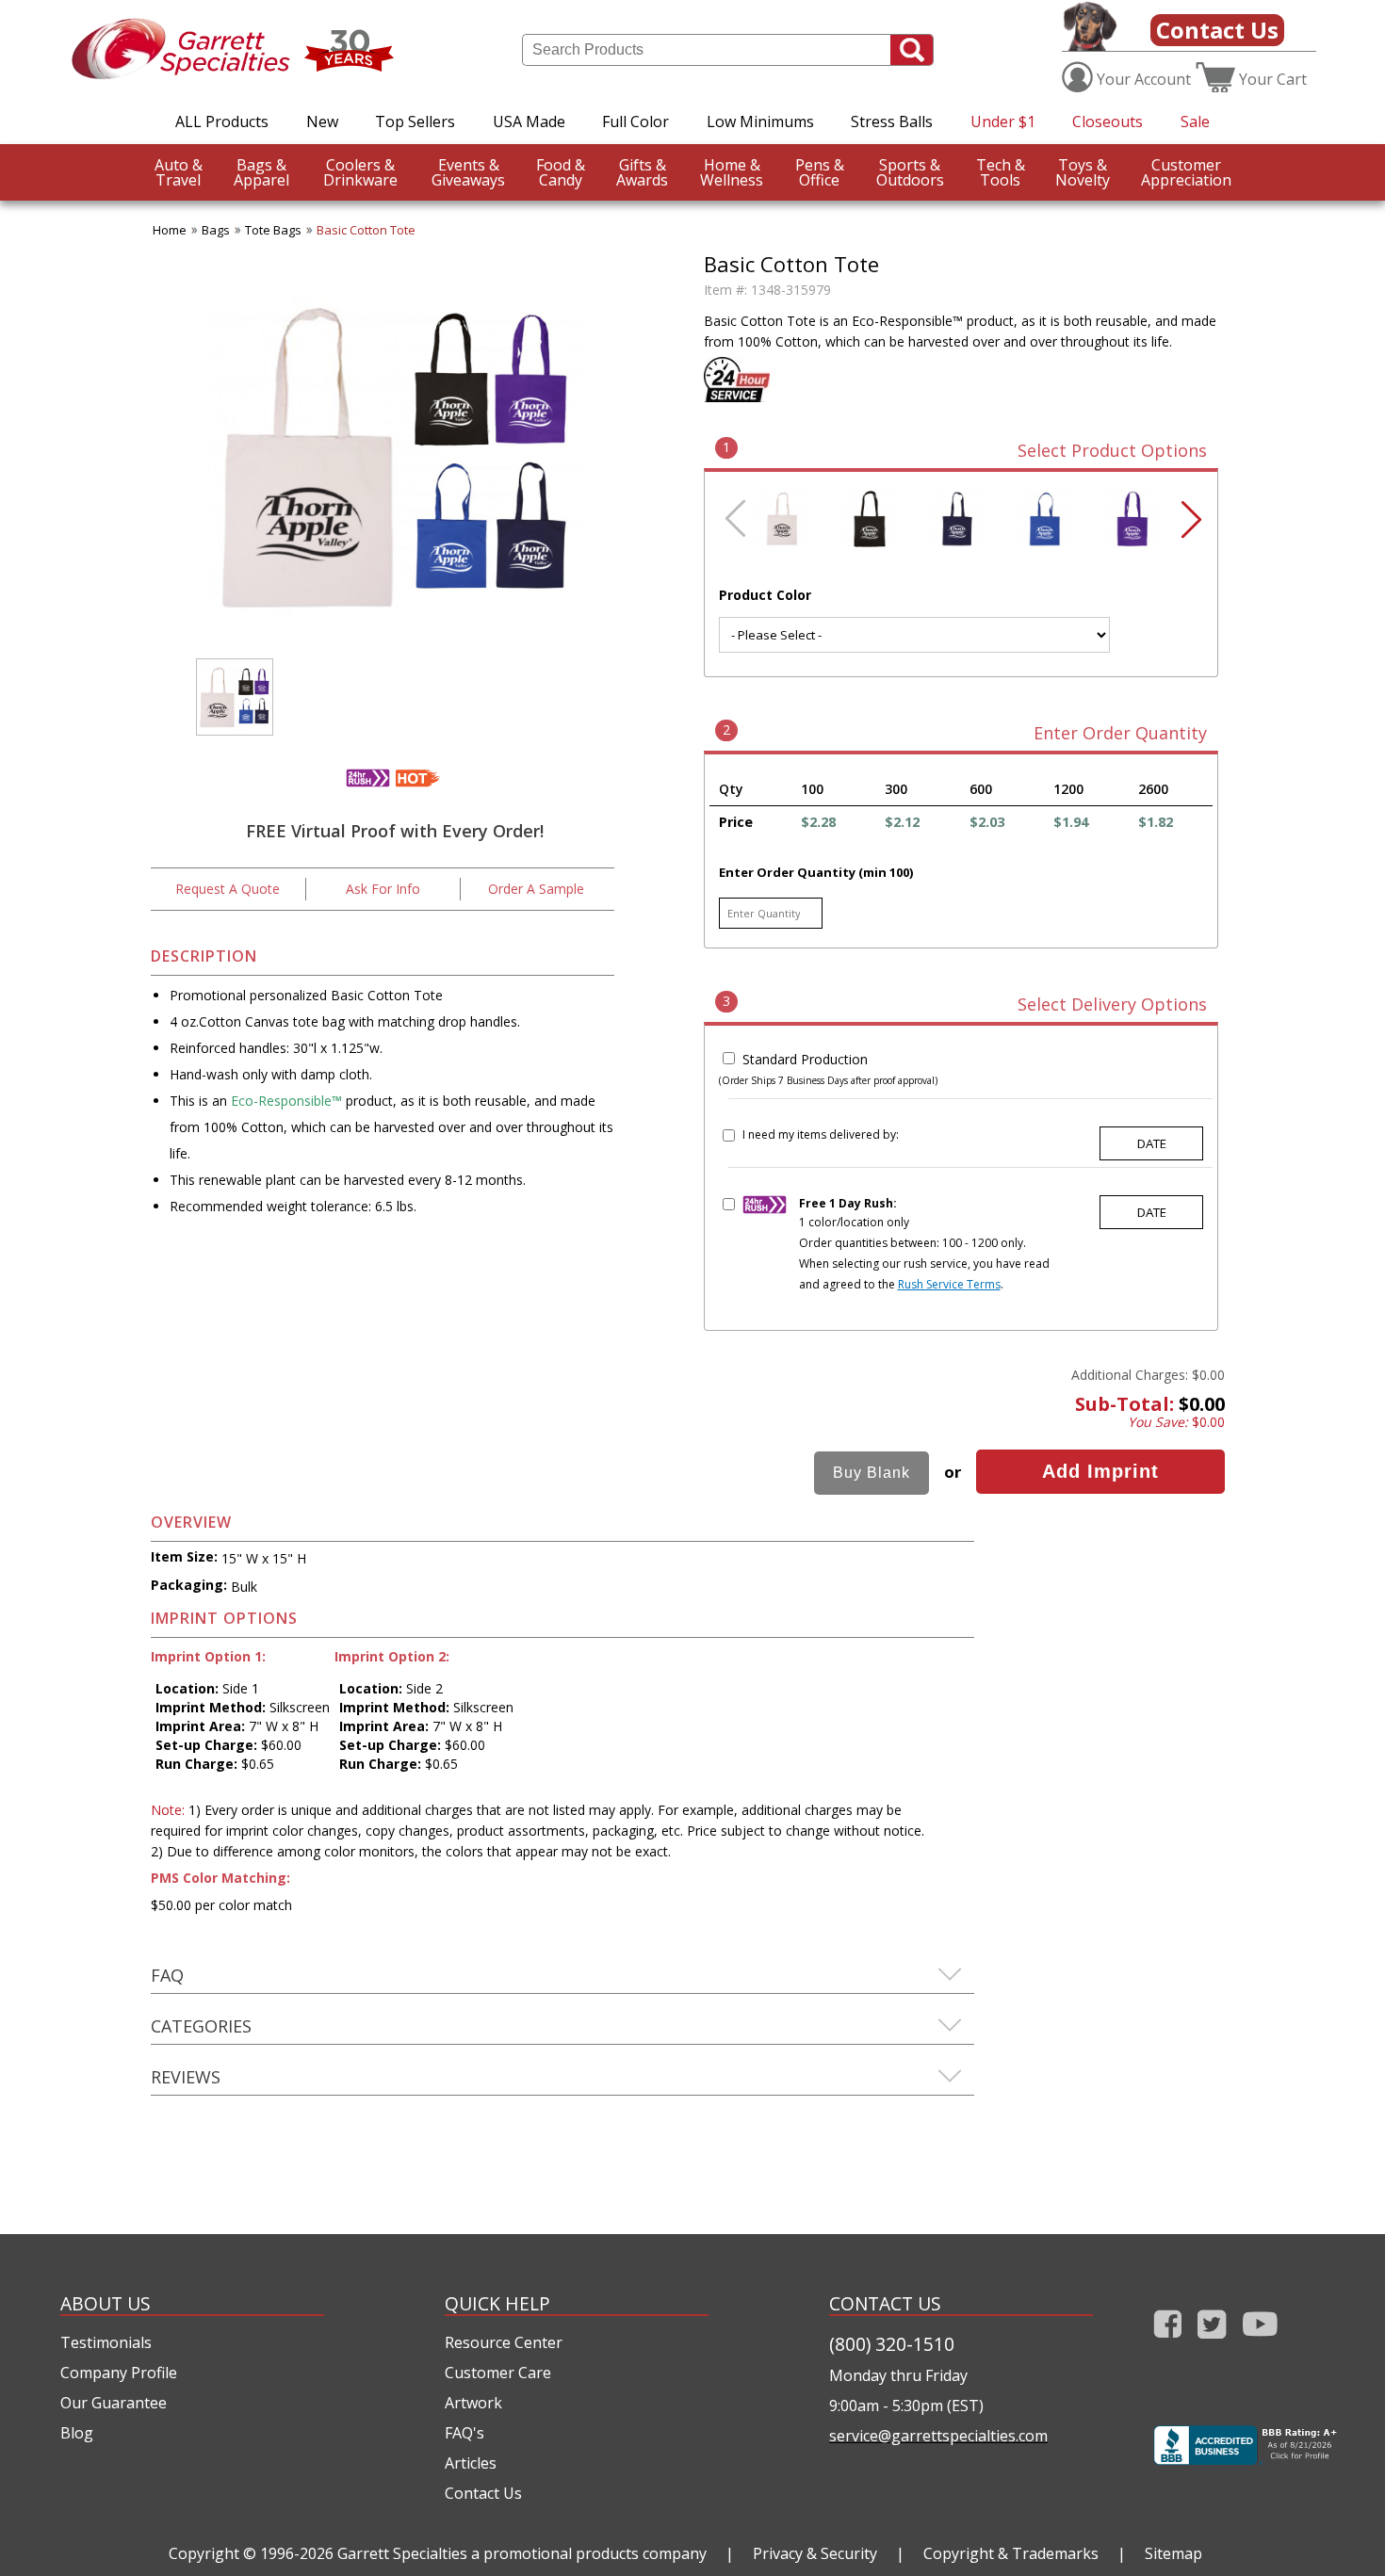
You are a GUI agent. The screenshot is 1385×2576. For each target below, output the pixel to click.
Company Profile (119, 2373)
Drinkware (360, 172)
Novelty (1083, 172)
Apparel (261, 172)
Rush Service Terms (949, 1284)
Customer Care (498, 2373)
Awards (642, 172)
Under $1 (1003, 122)
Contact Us (1217, 30)
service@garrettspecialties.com (938, 2436)
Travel (179, 172)
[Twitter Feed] (1212, 2342)
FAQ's (464, 2433)
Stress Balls (892, 122)
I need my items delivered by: (821, 1134)
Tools (1001, 172)
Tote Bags (273, 230)
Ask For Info (383, 889)
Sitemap (1173, 2553)
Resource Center (504, 2342)
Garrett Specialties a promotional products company (522, 2553)
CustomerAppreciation (1186, 172)
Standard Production (805, 1059)
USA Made (529, 122)
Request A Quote (228, 889)
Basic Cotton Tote (366, 230)
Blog (77, 2433)
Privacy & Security (815, 2553)
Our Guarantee (114, 2403)
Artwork (473, 2403)
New (322, 122)
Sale (1195, 122)
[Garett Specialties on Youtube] (1260, 2342)
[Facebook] (1168, 2342)
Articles (471, 2463)
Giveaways (468, 172)
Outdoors (910, 172)
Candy (561, 172)
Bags (216, 230)
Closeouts (1108, 122)
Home (170, 230)
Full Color (635, 122)
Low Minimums (760, 122)
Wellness (732, 172)
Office (820, 172)
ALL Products (222, 122)
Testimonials (106, 2342)
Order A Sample (536, 889)
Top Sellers (415, 122)
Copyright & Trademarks (1011, 2553)
